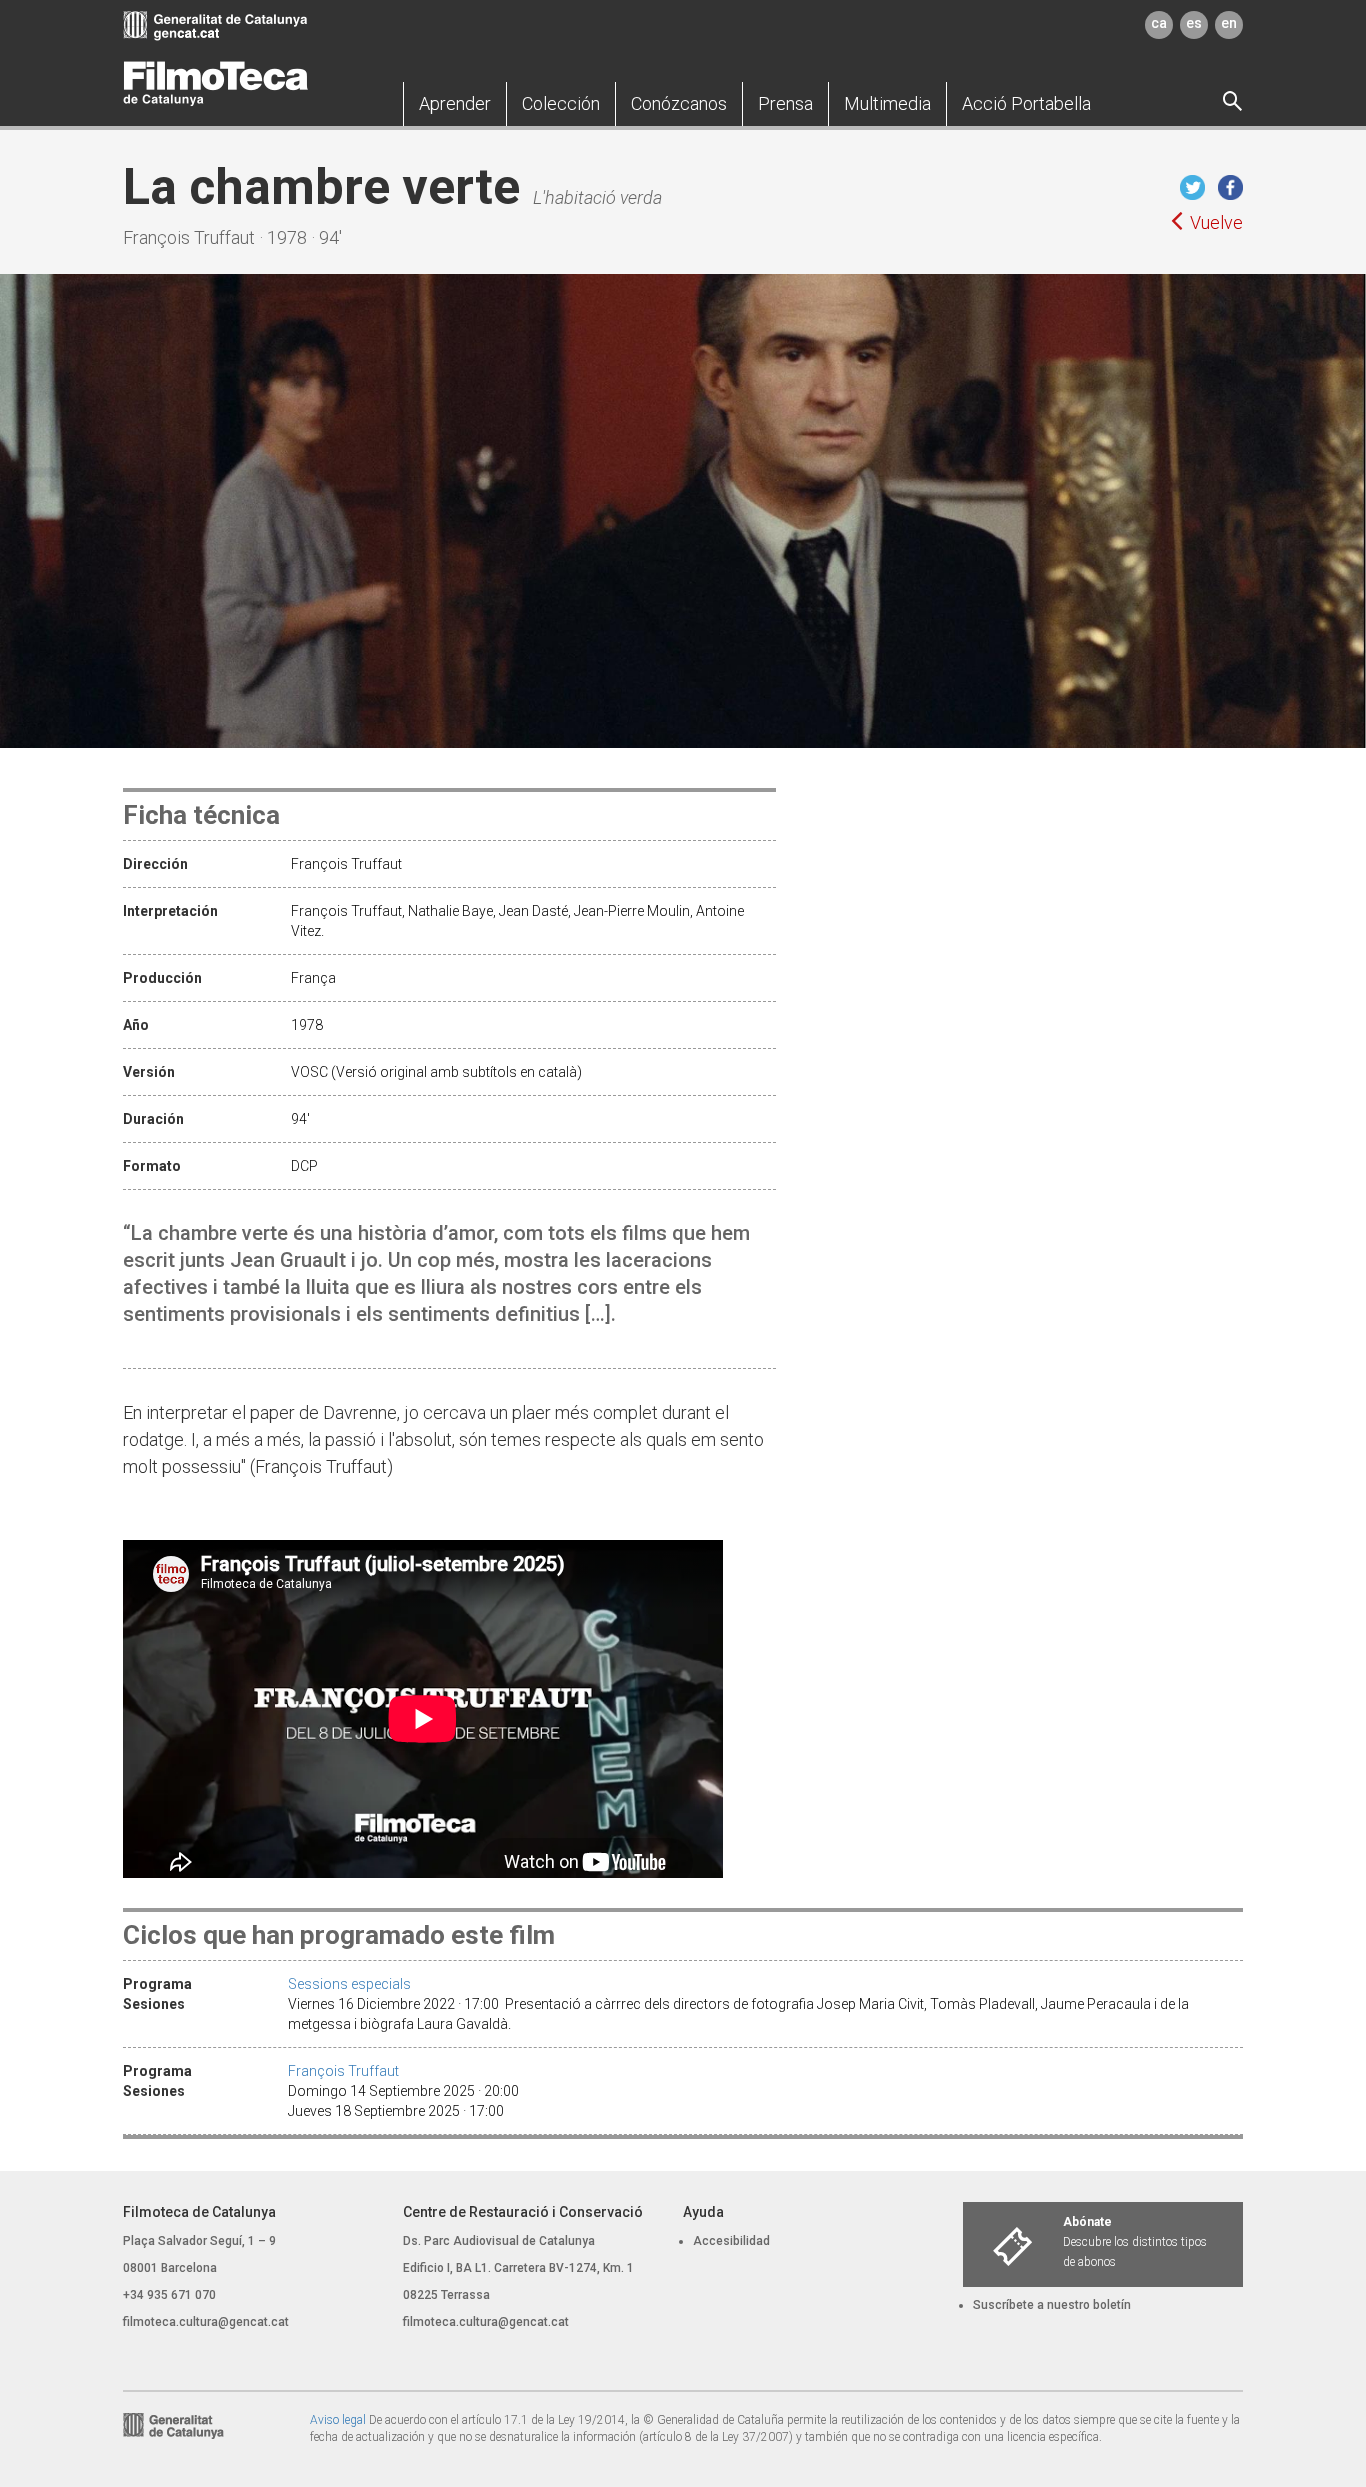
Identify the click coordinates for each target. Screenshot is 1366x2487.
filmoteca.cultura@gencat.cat (206, 2322)
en (1229, 23)
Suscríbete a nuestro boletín (1052, 2305)
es (1194, 23)
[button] (455, 104)
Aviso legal (338, 2420)
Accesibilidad (731, 2241)
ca (1159, 23)
